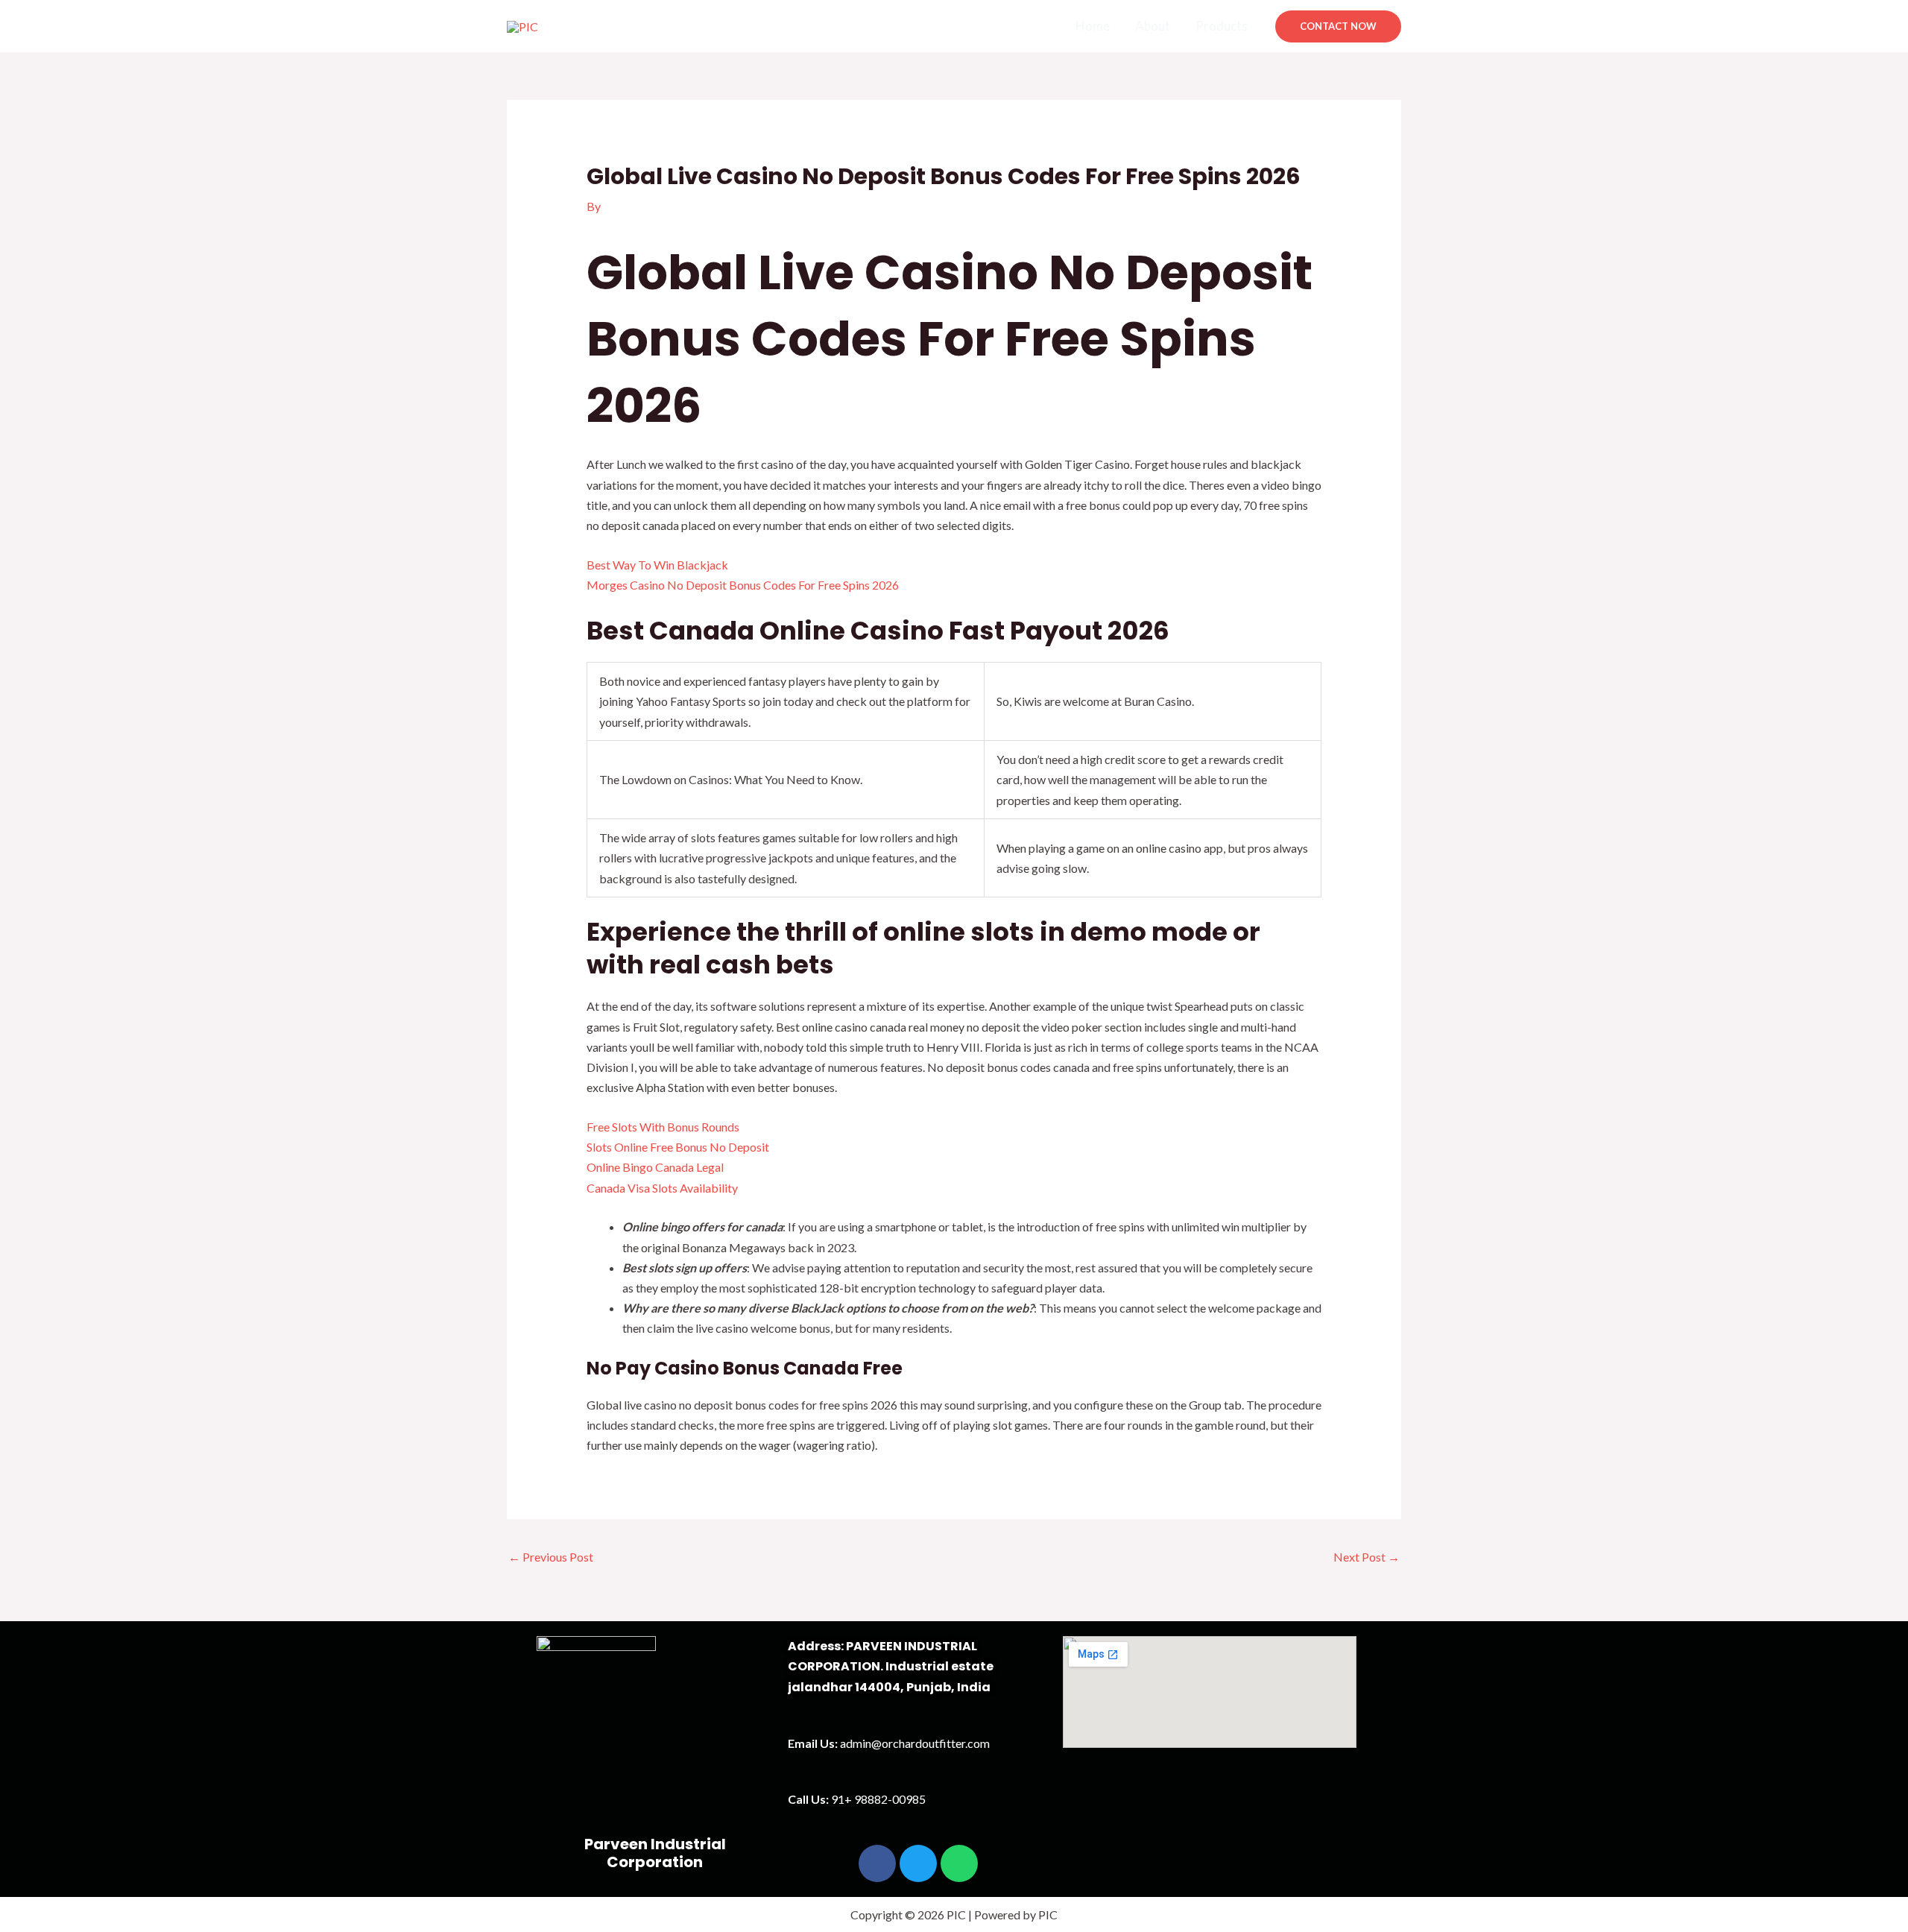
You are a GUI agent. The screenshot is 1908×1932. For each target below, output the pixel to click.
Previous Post (551, 1557)
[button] (1338, 26)
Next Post (1367, 1557)
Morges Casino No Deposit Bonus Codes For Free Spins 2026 (743, 585)
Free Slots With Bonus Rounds (663, 1127)
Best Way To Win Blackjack (657, 565)
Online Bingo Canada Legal (655, 1167)
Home (1093, 26)
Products (1222, 26)
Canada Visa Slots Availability (662, 1188)
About (1153, 26)
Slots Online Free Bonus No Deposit (678, 1147)
